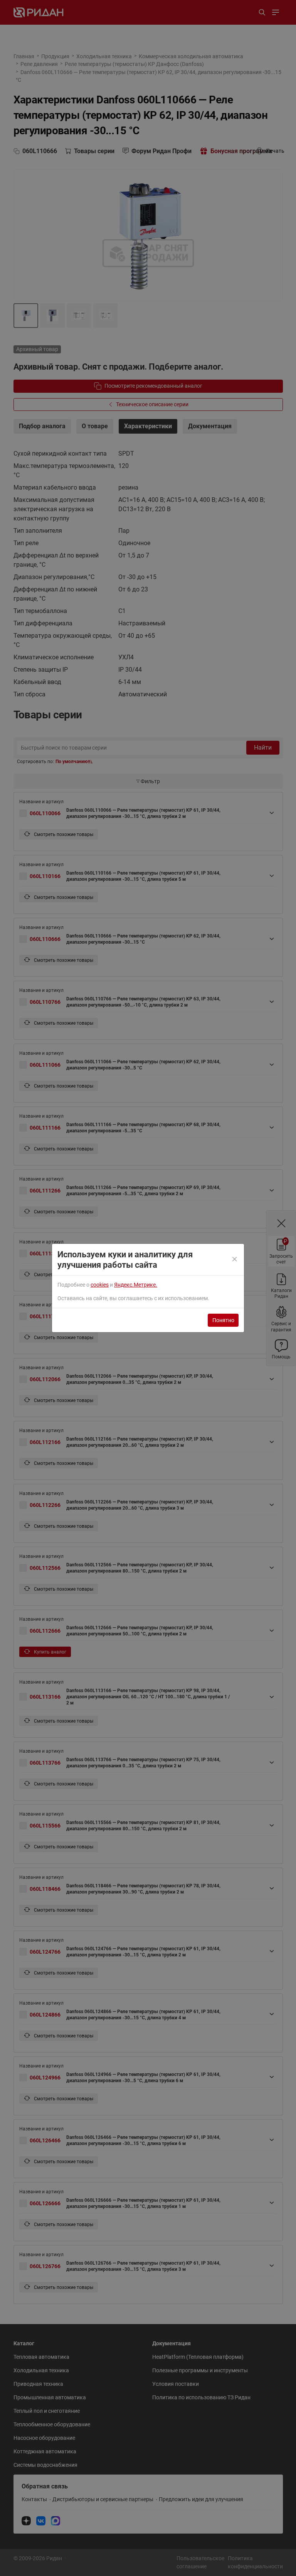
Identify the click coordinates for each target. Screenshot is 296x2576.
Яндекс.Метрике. (136, 1285)
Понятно (223, 1320)
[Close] (235, 1260)
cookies (100, 1285)
